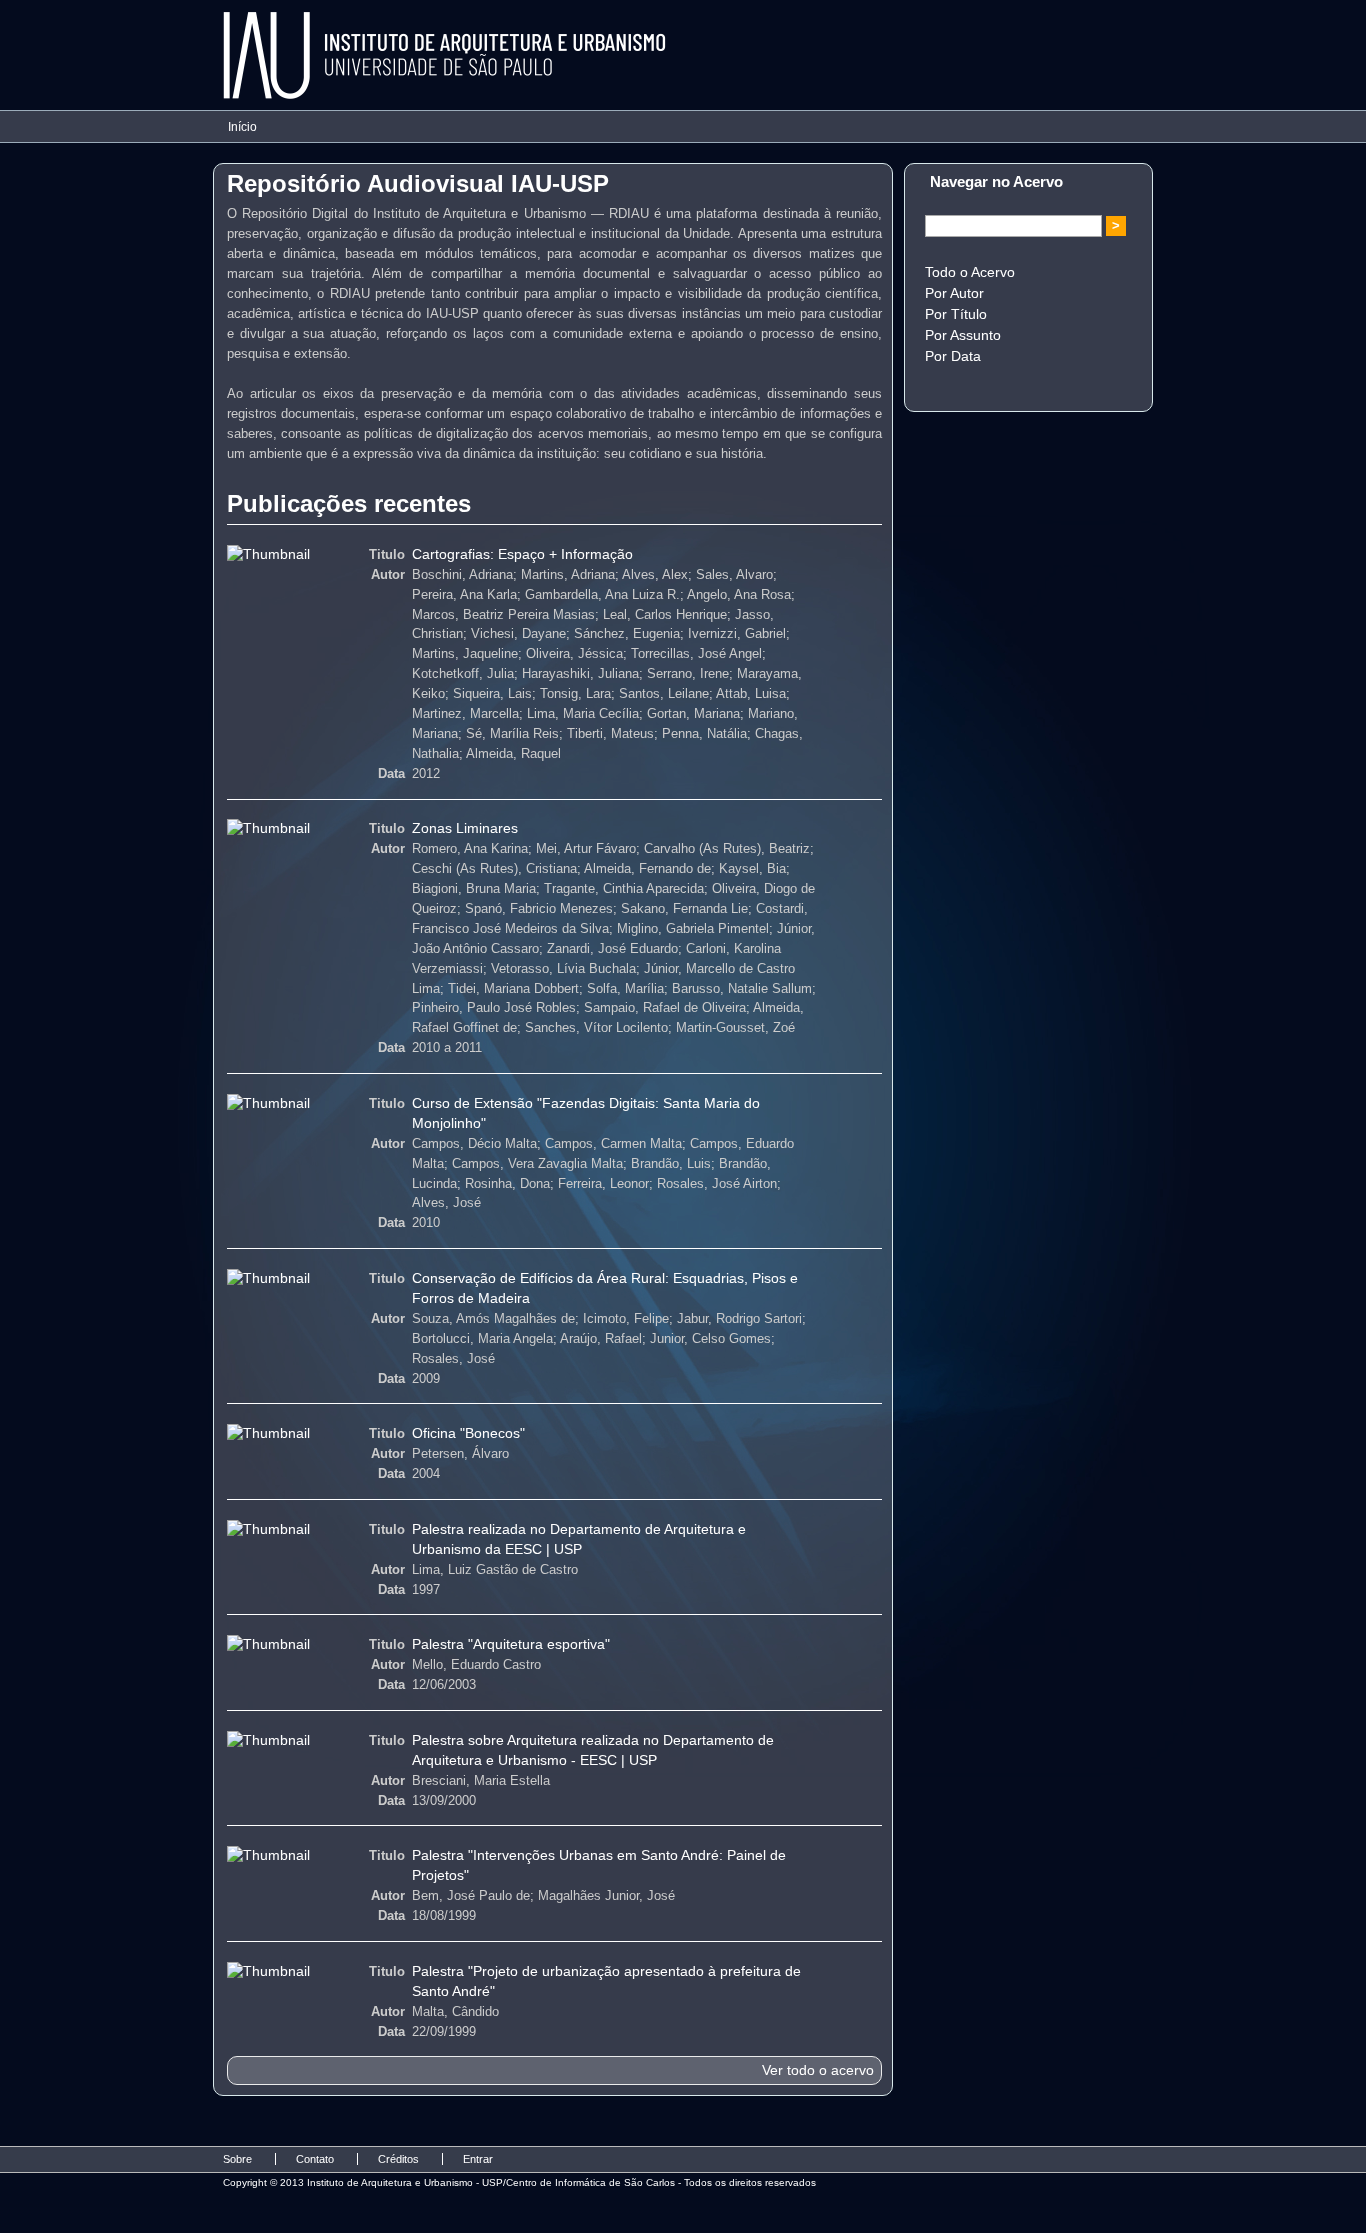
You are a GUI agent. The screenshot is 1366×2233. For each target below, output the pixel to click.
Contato (315, 2159)
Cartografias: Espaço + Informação (522, 554)
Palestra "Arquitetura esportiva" (511, 1644)
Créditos (398, 2159)
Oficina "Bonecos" (468, 1433)
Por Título (956, 314)
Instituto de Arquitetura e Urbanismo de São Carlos (445, 55)
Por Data (953, 356)
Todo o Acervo (970, 272)
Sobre (237, 2159)
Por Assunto (963, 335)
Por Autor (954, 293)
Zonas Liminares (465, 828)
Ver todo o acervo (818, 2070)
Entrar (478, 2159)
